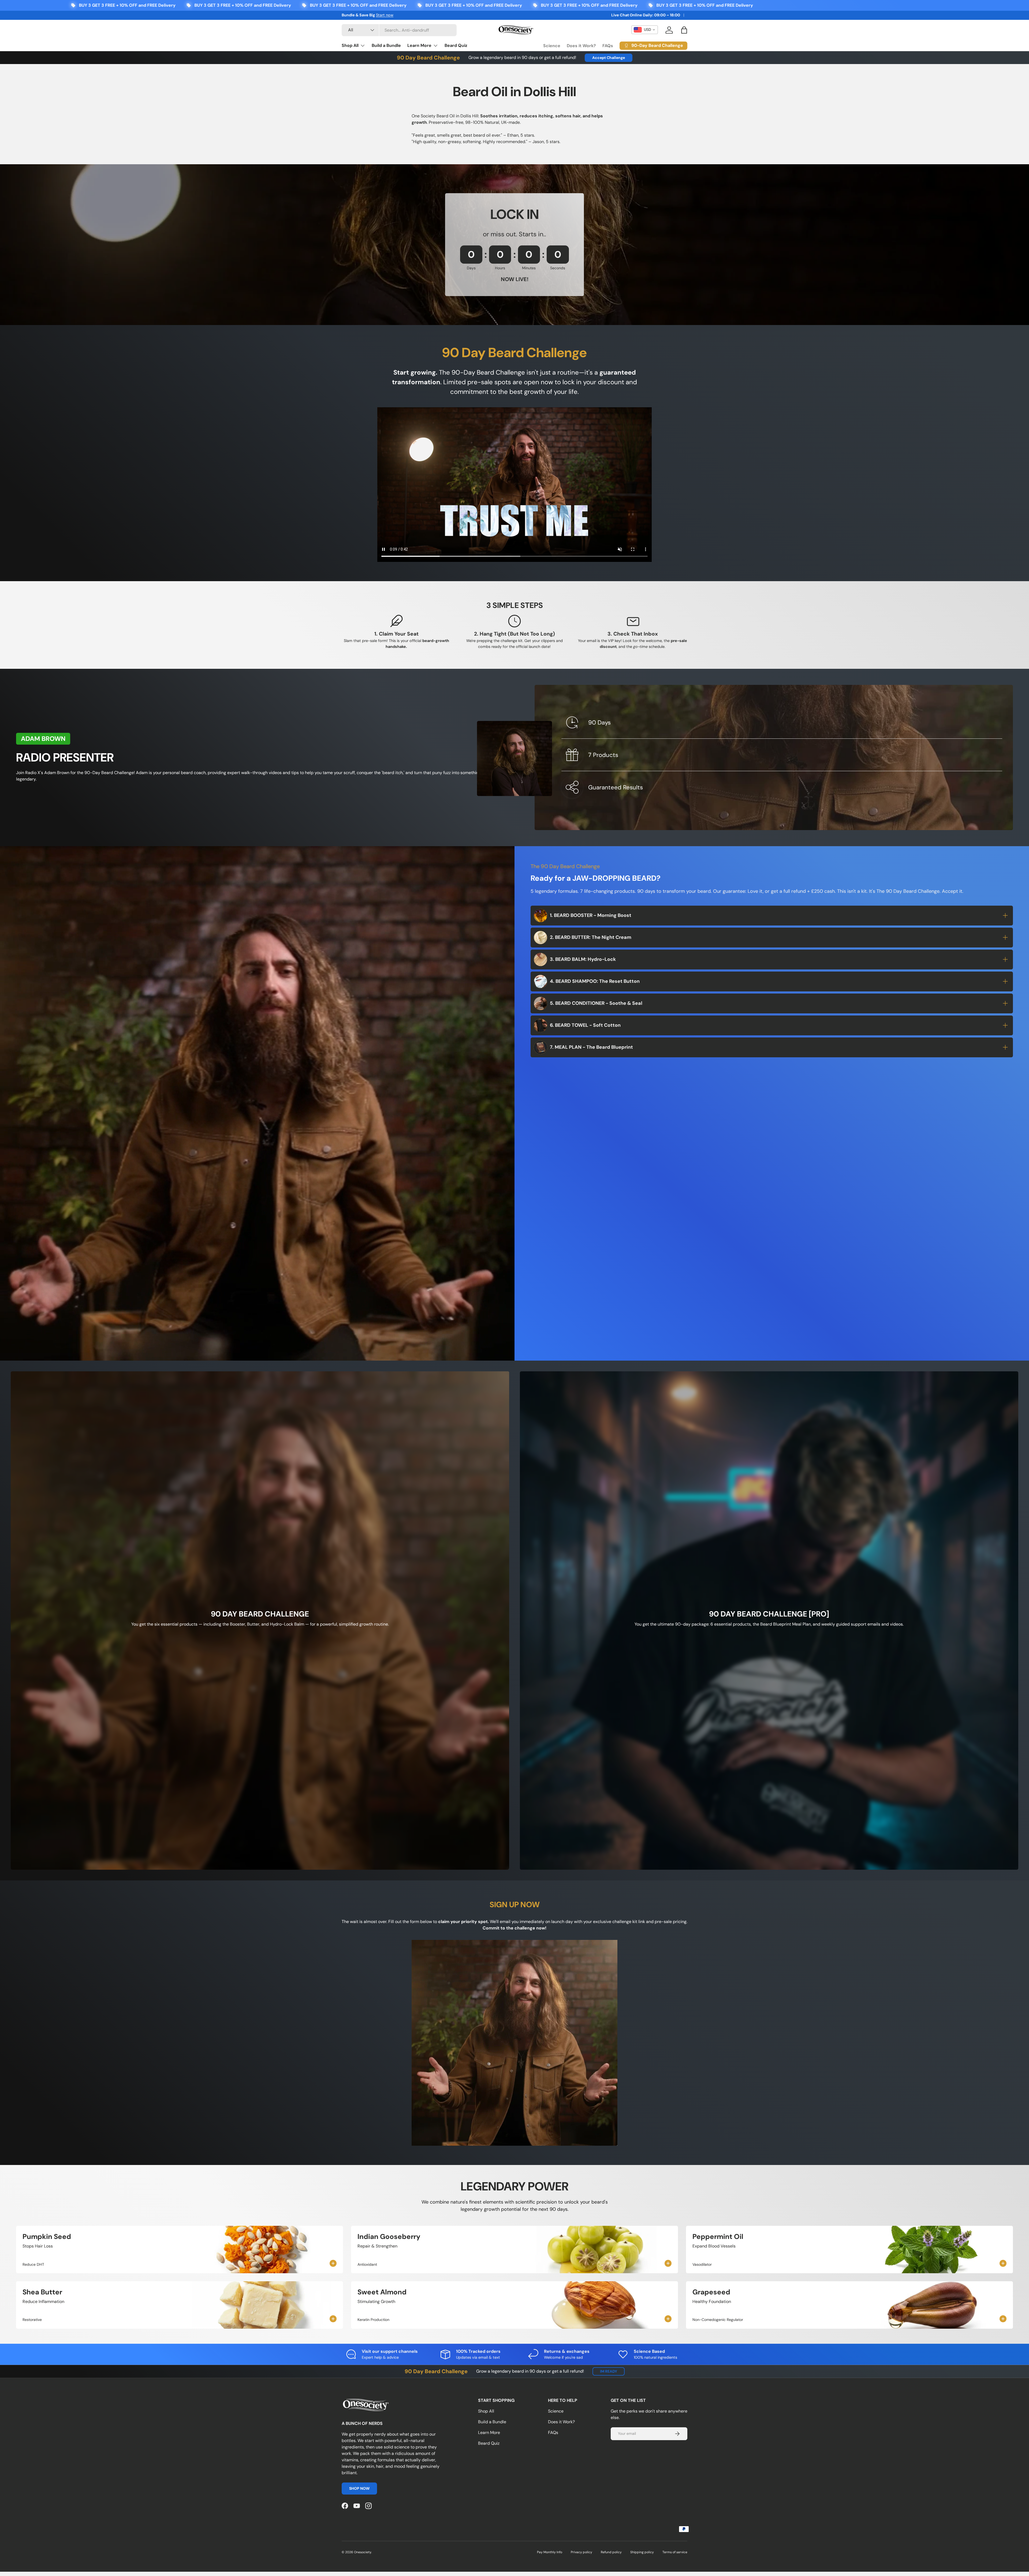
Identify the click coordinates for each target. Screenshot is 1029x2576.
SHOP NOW (359, 2489)
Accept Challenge (609, 58)
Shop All (350, 45)
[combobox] (399, 30)
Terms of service (675, 2552)
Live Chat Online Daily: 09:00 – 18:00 (646, 15)
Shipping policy (642, 2552)
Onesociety (363, 2552)
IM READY (609, 2371)
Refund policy (611, 2552)
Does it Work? (581, 46)
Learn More (419, 45)
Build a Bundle (386, 45)
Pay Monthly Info (550, 2552)
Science (552, 46)
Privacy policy (581, 2552)
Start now (385, 15)
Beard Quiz (456, 45)
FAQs (608, 46)
